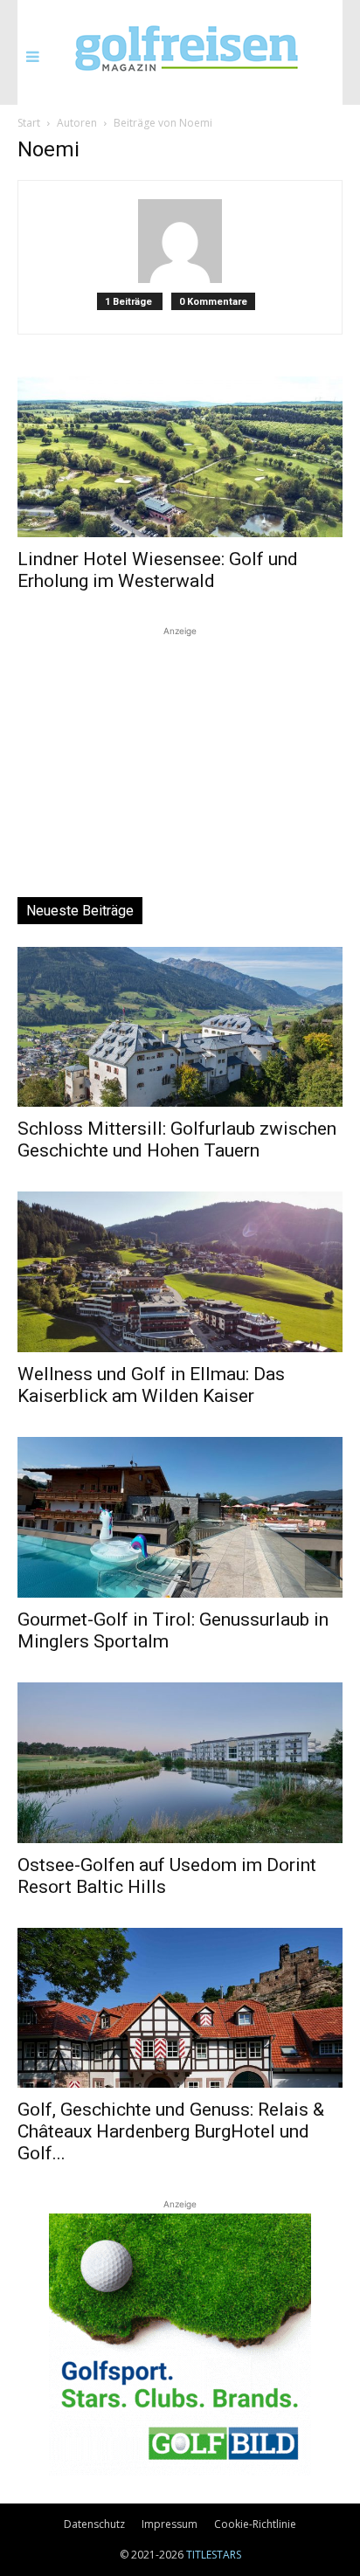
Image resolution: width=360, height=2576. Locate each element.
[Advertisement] (180, 749)
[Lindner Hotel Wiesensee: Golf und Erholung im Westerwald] (180, 457)
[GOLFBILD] (180, 2345)
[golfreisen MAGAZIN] (187, 51)
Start (29, 123)
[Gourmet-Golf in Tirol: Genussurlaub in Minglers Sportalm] (180, 1517)
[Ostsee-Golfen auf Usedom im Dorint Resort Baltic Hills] (180, 1763)
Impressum (170, 2524)
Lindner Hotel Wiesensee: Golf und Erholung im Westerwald (158, 570)
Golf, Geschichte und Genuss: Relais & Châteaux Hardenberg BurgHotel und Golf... (171, 2131)
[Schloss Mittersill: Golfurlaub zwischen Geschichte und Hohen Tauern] (180, 1027)
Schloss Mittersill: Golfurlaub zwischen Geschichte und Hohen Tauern (177, 1140)
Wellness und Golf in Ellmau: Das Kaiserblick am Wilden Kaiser (151, 1385)
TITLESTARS (214, 2555)
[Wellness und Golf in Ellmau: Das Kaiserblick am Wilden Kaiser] (180, 1272)
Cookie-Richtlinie (255, 2524)
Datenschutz (94, 2524)
